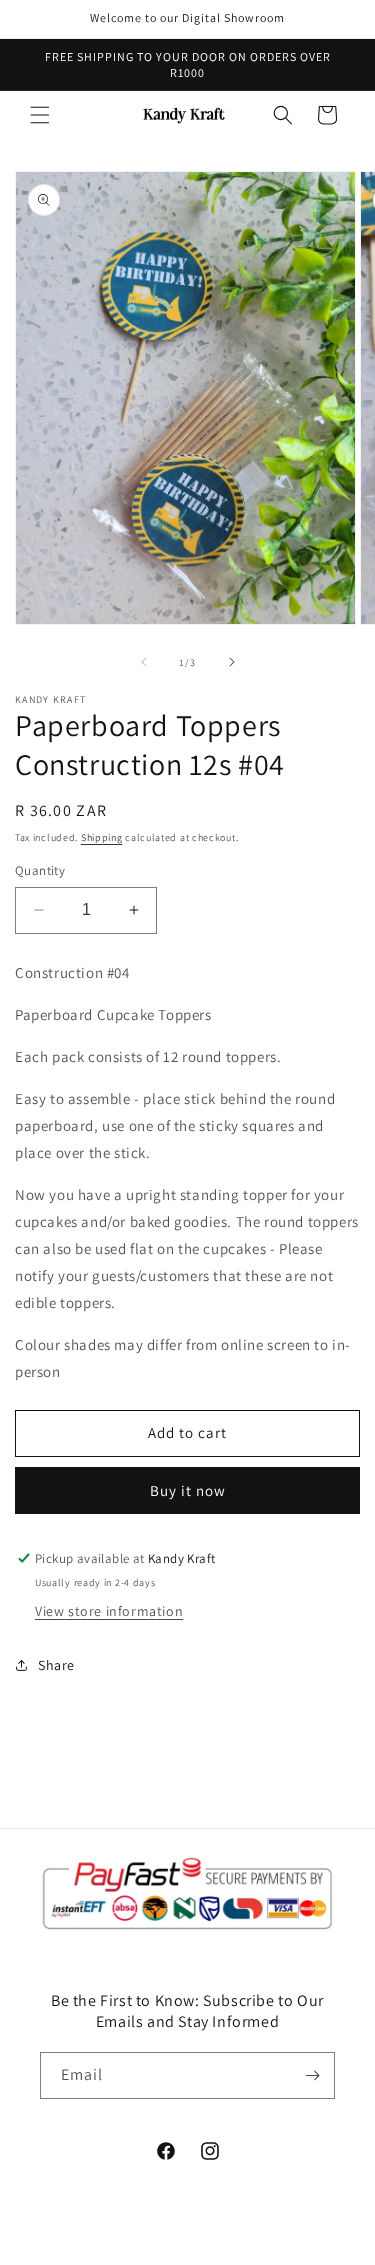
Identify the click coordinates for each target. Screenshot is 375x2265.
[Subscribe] (312, 2075)
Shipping (102, 837)
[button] (40, 115)
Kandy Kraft (153, 2248)
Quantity (40, 870)
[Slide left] (144, 662)
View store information (109, 1611)
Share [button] (56, 1665)
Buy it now (188, 1490)
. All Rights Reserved (240, 2248)
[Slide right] (232, 662)
